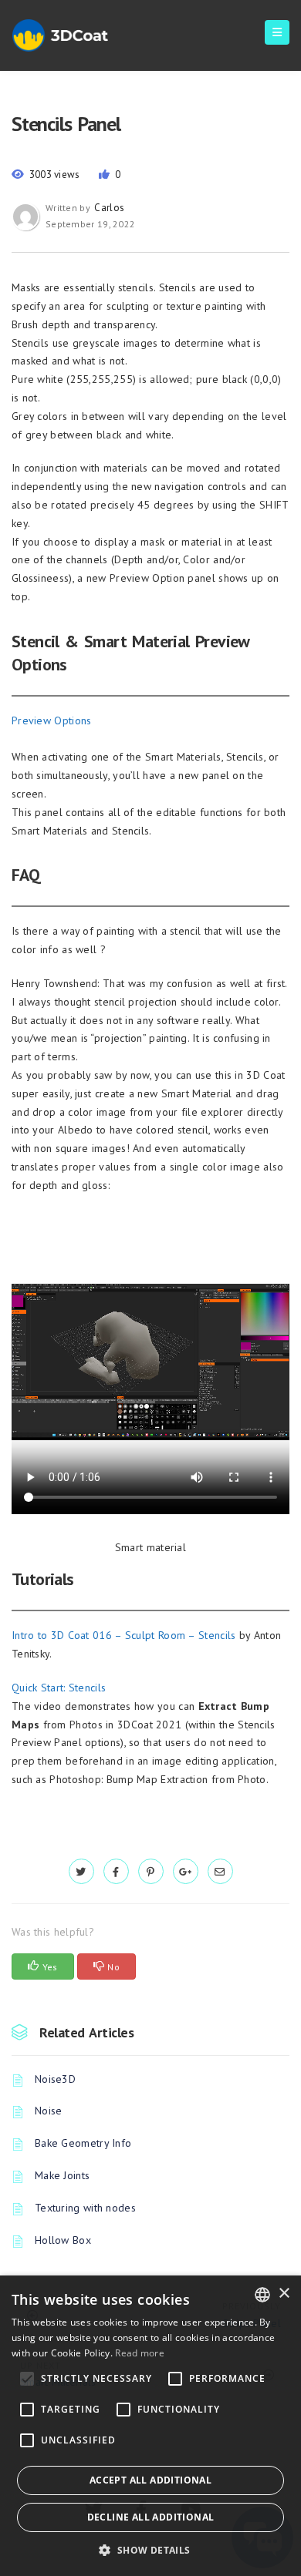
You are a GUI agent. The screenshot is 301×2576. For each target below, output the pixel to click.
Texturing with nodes (85, 2208)
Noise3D (55, 2079)
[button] (150, 2550)
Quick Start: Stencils (59, 1688)
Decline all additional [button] (151, 2517)
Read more (140, 2353)
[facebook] (116, 1872)
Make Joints (62, 2175)
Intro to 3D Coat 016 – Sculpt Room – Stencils (124, 1635)
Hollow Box (63, 2240)
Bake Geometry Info (83, 2143)
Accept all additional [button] (150, 2480)
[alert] (150, 2426)
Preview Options (52, 720)
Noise (49, 2111)
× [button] (284, 2294)
